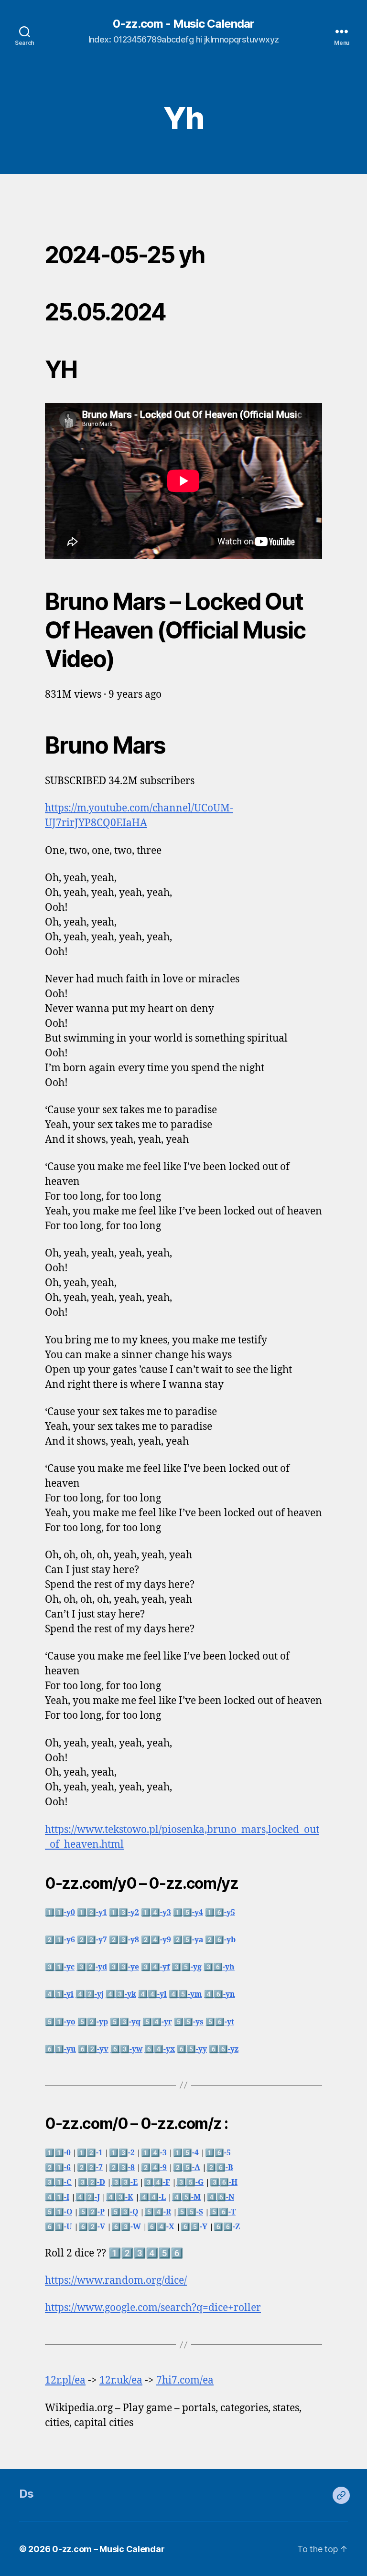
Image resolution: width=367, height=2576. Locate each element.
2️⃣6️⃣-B (220, 2168)
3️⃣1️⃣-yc (60, 1967)
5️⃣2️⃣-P (92, 2212)
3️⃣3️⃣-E (124, 2182)
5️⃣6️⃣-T (222, 2212)
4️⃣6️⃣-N (221, 2197)
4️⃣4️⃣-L (153, 2197)
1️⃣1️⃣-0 (58, 2153)
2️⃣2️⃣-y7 (92, 1940)
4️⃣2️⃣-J (88, 2197)
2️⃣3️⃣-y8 (124, 1940)
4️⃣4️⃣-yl (152, 1994)
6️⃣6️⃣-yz (224, 2049)
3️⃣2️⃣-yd (92, 1967)
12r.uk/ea (121, 2380)
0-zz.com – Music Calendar (108, 2549)
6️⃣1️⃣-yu (60, 2049)
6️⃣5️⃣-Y (194, 2227)
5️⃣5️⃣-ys (189, 2022)
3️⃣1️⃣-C (58, 2182)
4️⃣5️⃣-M (186, 2197)
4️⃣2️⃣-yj (90, 1994)
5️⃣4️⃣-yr (157, 2022)
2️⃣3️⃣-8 (122, 2168)
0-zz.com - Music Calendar (183, 24)
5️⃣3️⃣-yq (125, 2022)
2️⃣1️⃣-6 (58, 2168)
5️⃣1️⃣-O (59, 2212)
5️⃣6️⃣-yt (220, 2022)
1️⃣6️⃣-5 (218, 2153)
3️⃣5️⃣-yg (187, 1967)
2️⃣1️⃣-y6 (60, 1940)
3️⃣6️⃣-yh (219, 1967)
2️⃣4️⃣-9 (154, 2168)
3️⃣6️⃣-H (224, 2182)
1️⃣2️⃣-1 (90, 2153)
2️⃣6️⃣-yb (220, 1940)
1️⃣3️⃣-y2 (124, 1913)
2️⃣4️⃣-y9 (156, 1940)
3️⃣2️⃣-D (92, 2182)
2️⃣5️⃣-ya (188, 1940)
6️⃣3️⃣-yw (126, 2049)
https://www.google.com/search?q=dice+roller (153, 2308)
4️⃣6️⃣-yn (220, 1994)
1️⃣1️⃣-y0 (60, 1913)
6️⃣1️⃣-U (59, 2227)
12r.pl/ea (65, 2380)
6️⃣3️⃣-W (126, 2227)
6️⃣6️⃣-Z (227, 2227)
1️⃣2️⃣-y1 (92, 1913)
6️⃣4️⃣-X (161, 2227)
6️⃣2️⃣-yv (93, 2049)
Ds (27, 2494)
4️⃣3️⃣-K (120, 2197)
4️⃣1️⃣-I (57, 2197)
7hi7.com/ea (185, 2380)
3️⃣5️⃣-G (190, 2182)
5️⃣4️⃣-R (158, 2212)
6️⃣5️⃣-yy (192, 2049)
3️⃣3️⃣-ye (124, 1967)
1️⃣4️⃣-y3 (156, 1913)
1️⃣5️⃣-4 (186, 2153)
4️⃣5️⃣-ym (185, 1994)
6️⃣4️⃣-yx (160, 2049)
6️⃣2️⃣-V (92, 2227)
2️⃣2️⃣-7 (90, 2168)
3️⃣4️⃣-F (157, 2182)
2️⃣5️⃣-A (187, 2168)
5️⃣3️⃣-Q (124, 2212)
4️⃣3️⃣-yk (121, 1994)
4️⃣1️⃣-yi (59, 1994)
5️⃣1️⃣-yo (60, 2022)
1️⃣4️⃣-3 (154, 2153)
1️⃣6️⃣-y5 (220, 1913)
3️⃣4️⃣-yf (155, 1967)
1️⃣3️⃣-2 (122, 2153)
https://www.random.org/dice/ (116, 2281)
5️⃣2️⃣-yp (93, 2022)
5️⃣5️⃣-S (190, 2212)
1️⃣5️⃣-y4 (188, 1913)
